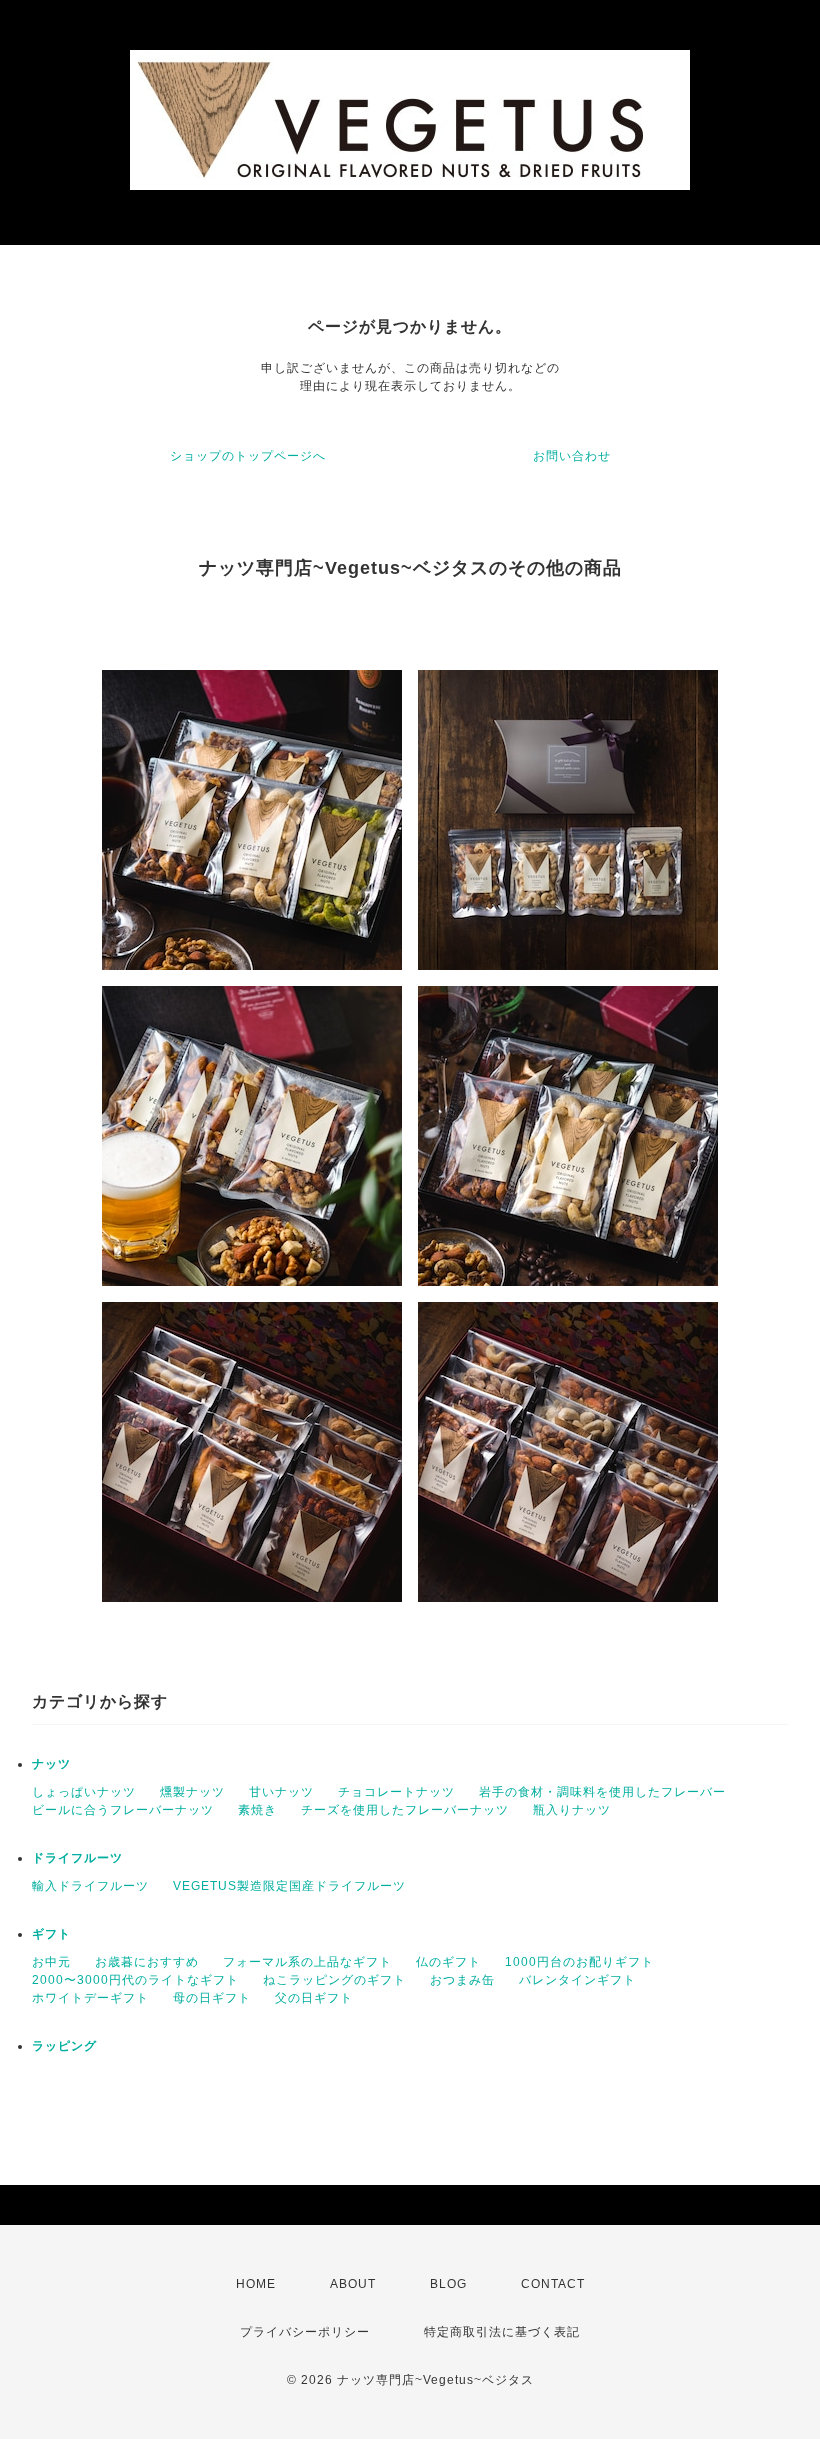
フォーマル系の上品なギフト (307, 1962)
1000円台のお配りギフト (579, 1962)
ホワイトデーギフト (90, 1998)
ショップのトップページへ (248, 456)
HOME (256, 2284)
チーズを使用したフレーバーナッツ (405, 1810)
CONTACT (553, 2284)
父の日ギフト (314, 1998)
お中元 (51, 1962)
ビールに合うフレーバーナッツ (123, 1810)
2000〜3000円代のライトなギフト (135, 1980)
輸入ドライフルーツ (90, 1886)
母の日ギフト (212, 1998)
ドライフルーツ (77, 1858)
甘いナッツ (281, 1792)
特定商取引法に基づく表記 (502, 2332)
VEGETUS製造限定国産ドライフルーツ (289, 1886)
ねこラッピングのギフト (334, 1980)
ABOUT (353, 2284)
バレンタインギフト (577, 1980)
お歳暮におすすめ (147, 1962)
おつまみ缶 (462, 1980)
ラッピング (64, 2046)
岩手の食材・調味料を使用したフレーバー (602, 1792)
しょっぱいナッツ (84, 1792)
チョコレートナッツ (396, 1792)
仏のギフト (448, 1962)
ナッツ (51, 1764)
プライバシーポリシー (305, 2332)
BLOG (448, 2284)
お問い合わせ (572, 456)
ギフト (51, 1934)
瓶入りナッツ (572, 1810)
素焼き (257, 1810)
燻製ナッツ (192, 1792)
